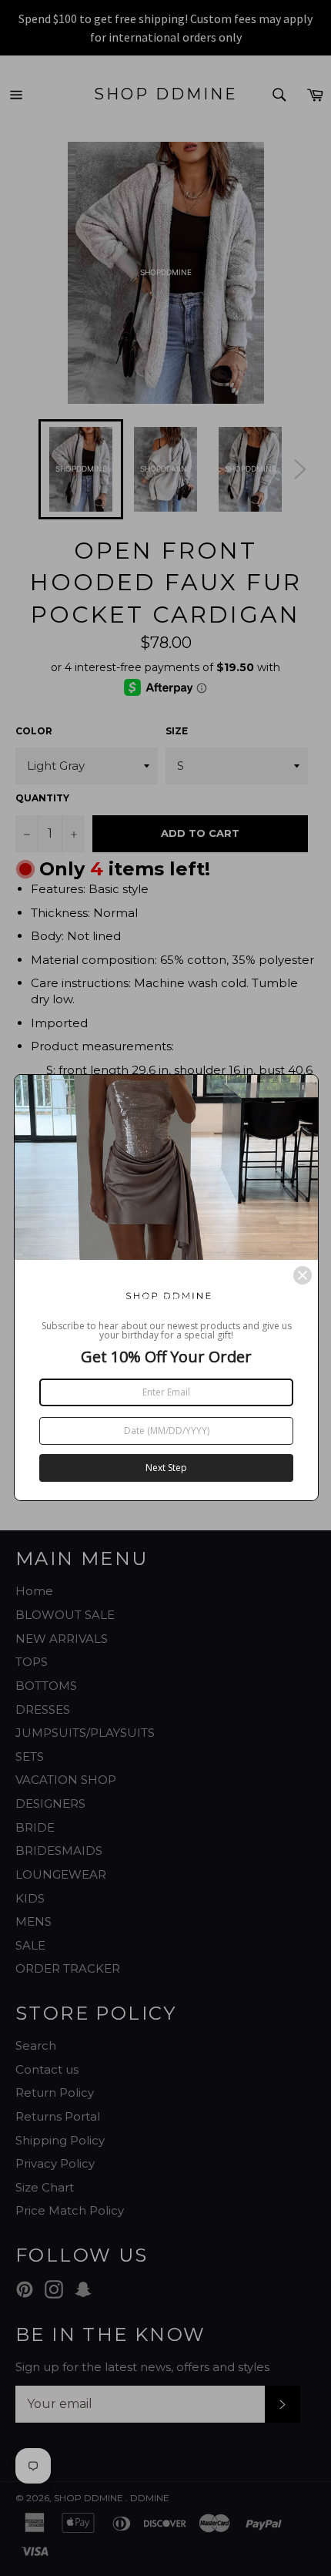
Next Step (166, 1468)
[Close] (303, 1275)
